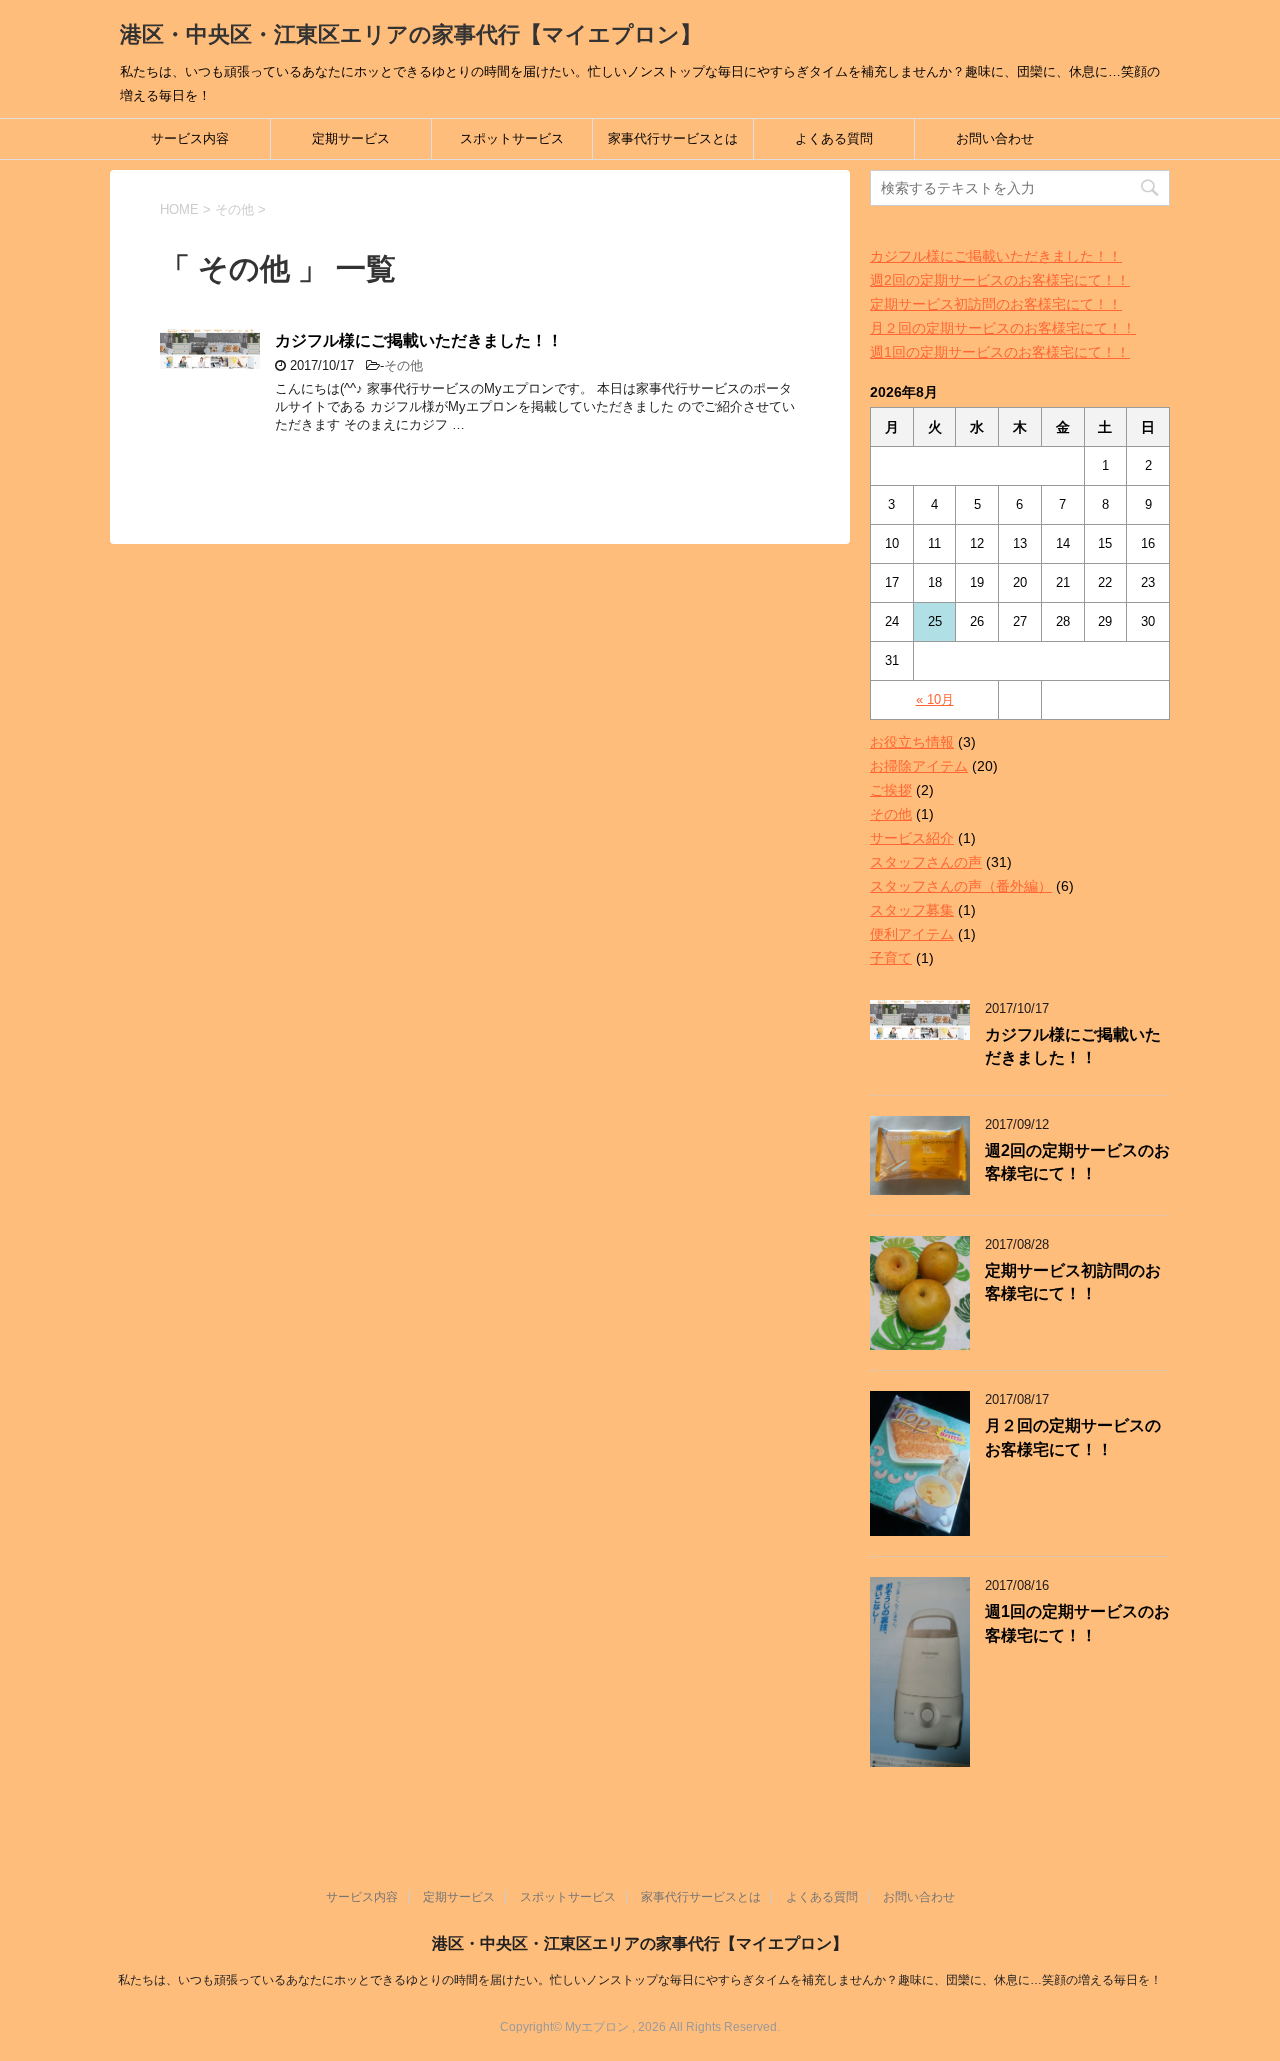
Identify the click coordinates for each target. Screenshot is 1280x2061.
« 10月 (935, 699)
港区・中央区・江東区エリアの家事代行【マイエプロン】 (411, 34)
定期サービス (351, 138)
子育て (891, 958)
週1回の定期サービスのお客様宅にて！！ (1000, 352)
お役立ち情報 (912, 742)
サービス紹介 (912, 838)
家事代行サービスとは (673, 138)
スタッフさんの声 (926, 862)
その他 (403, 365)
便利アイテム (912, 934)
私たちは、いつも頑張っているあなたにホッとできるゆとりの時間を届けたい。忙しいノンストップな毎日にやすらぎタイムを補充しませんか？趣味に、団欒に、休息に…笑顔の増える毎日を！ (640, 1980)
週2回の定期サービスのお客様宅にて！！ (1000, 280)
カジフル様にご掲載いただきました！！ (419, 340)
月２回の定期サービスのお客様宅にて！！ (1003, 328)
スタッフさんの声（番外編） (961, 886)
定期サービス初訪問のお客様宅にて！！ (996, 304)
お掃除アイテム (919, 766)
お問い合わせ (995, 138)
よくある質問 (834, 138)
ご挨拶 (891, 790)
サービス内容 (190, 138)
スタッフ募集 (912, 910)
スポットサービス (512, 138)
